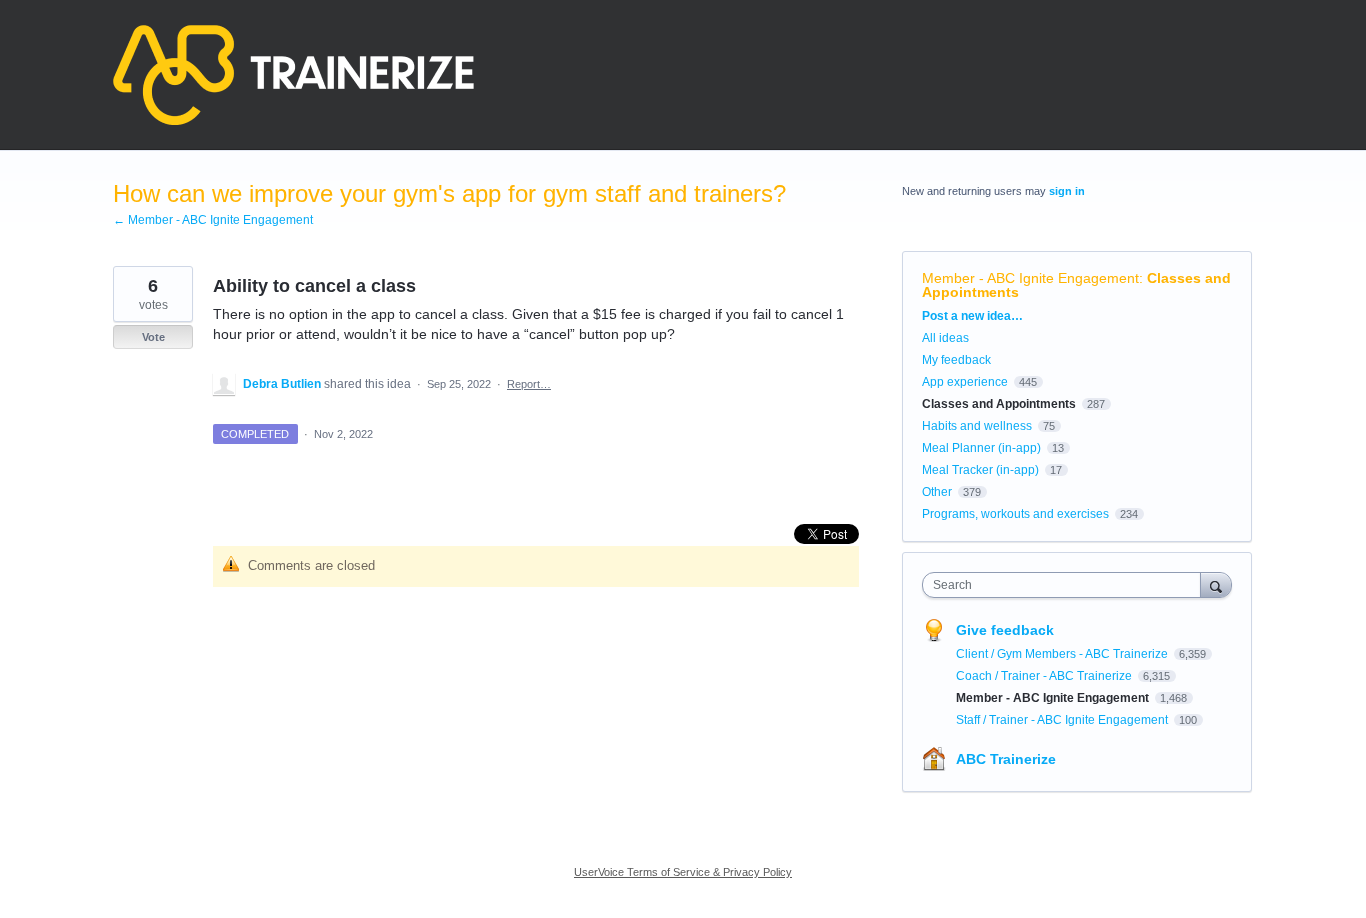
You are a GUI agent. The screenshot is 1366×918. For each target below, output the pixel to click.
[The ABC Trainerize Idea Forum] (293, 75)
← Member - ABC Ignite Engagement (213, 220)
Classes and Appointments (999, 404)
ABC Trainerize (1006, 759)
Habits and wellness (977, 426)
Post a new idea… (972, 316)
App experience (965, 382)
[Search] (1216, 584)
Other (937, 492)
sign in (1067, 191)
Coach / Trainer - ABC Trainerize (1045, 676)
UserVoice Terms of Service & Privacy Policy (683, 872)
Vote (153, 337)
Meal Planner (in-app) (981, 448)
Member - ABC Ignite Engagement (1030, 278)
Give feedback (1005, 630)
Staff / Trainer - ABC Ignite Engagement (1063, 720)
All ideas (945, 338)
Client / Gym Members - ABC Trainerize (1063, 654)
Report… (529, 384)
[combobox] (1066, 585)
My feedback (956, 360)
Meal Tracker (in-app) (980, 470)
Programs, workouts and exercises (1015, 514)
